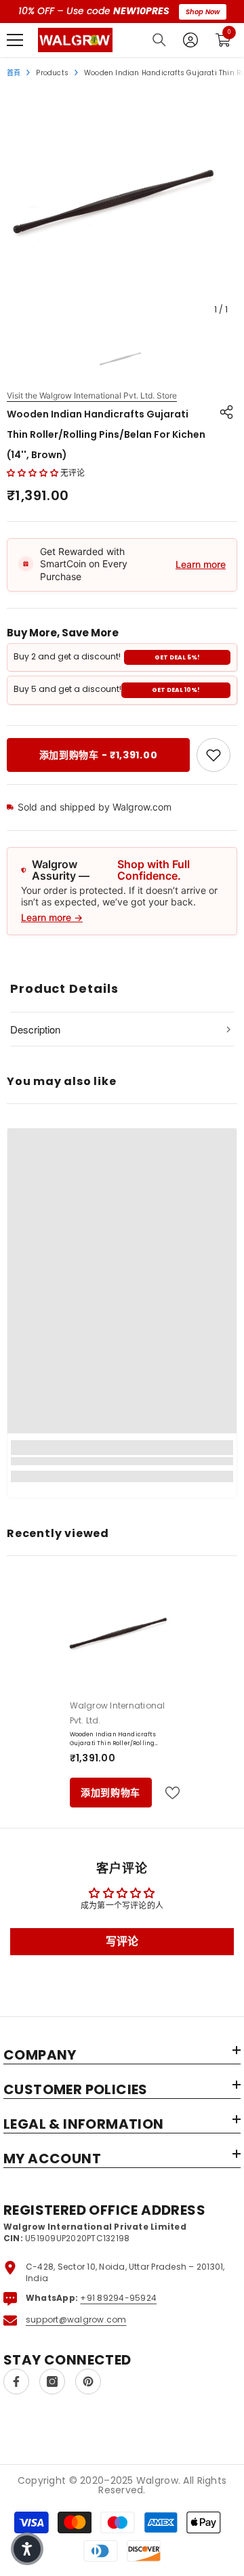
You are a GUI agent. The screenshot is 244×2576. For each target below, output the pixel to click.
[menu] (15, 40)
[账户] (190, 40)
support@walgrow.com (76, 2319)
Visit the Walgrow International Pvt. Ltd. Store (92, 396)
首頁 (14, 73)
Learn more (201, 564)
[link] (213, 755)
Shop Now (203, 12)
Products (52, 73)
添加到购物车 (110, 1793)
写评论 (122, 1941)
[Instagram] (52, 2381)
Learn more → (52, 917)
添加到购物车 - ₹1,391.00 (99, 755)
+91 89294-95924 (118, 2298)
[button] (33, 473)
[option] (122, 207)
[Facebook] (16, 2381)
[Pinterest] (88, 2381)
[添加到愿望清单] (167, 1793)
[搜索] (159, 40)
